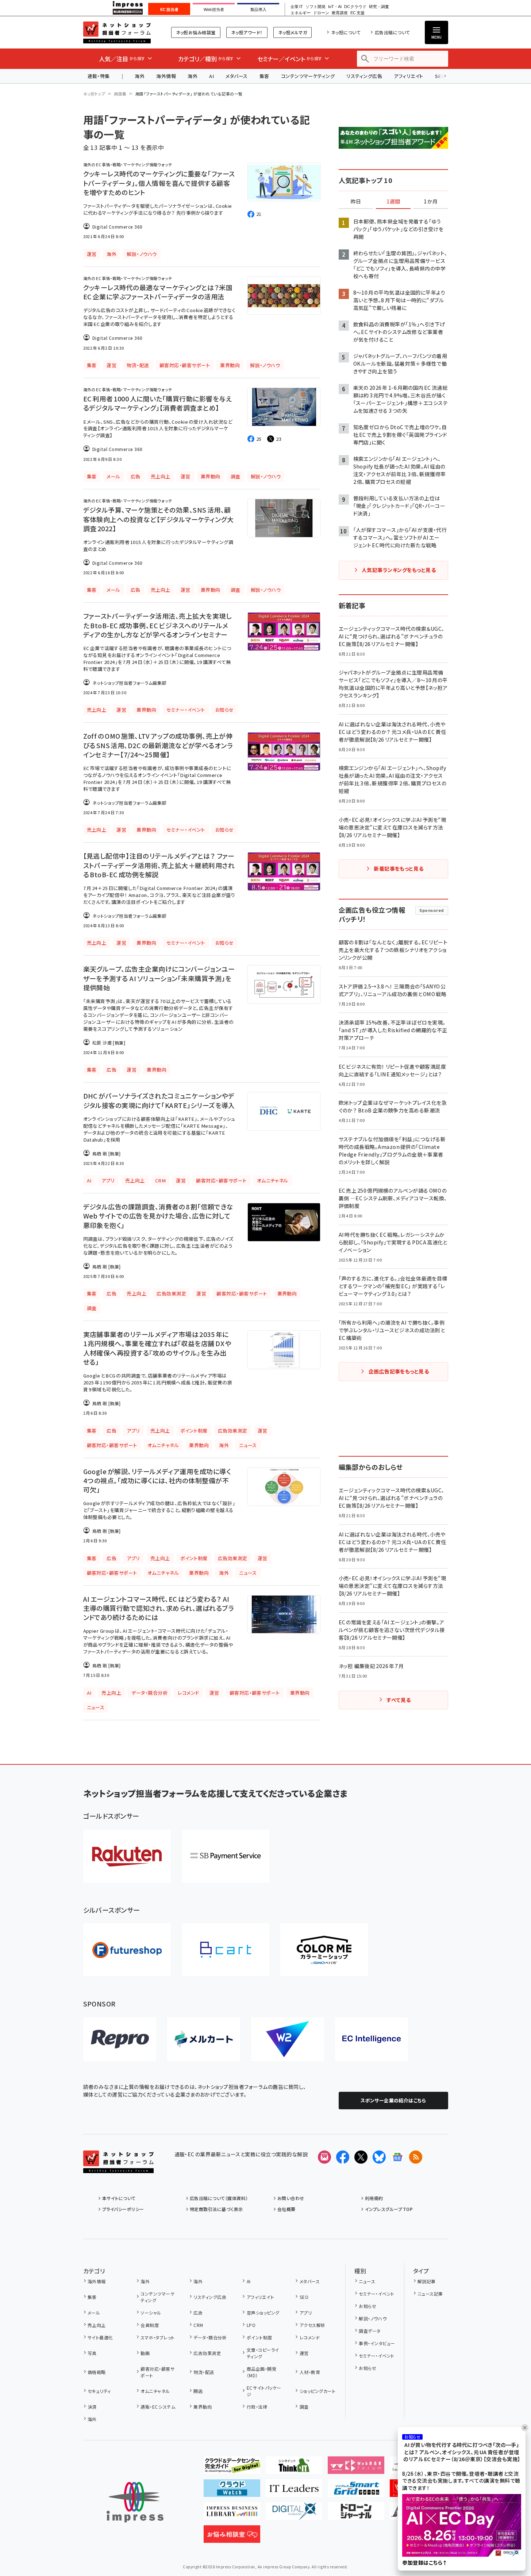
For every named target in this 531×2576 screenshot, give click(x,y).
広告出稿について (392, 32)
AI (211, 76)
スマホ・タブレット (157, 2337)
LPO (251, 2325)
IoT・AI (335, 7)
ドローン (321, 13)
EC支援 (357, 13)
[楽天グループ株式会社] (127, 1856)
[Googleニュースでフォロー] (397, 2157)
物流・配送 (204, 2372)
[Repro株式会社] (120, 2039)
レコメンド (310, 2337)
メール (94, 2313)
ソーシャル (151, 2313)
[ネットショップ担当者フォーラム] (118, 2167)
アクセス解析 (312, 2325)
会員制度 (150, 2325)
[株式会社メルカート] (204, 2039)
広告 (198, 2313)
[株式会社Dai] (226, 1950)
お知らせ (368, 2306)
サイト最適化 (100, 2337)
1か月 (431, 202)
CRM (198, 2325)
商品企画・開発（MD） (261, 2372)
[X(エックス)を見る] (361, 2157)
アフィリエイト (408, 76)
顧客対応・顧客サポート (157, 2372)
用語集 (120, 94)
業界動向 (203, 2407)
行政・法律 (257, 2407)
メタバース (236, 76)
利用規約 (374, 2198)
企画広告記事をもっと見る (399, 1371)
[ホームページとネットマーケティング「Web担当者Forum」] (356, 2468)
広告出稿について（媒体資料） (219, 2198)
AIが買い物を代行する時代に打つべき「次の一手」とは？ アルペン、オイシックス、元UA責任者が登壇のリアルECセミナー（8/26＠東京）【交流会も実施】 (462, 2452)
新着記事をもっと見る (399, 869)
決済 (92, 2407)
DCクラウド (355, 7)
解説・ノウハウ (373, 2318)
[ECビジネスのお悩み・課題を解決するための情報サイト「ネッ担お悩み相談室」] (232, 2537)
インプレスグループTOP (389, 2209)
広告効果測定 (207, 2353)
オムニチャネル (155, 2391)
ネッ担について (346, 32)
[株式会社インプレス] (135, 2502)
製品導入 (258, 9)
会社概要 (286, 2209)
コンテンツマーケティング (308, 76)
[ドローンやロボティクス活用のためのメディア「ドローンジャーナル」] (356, 2514)
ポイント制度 (259, 2337)
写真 (92, 2353)
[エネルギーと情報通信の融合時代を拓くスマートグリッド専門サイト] (356, 2491)
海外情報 (166, 76)
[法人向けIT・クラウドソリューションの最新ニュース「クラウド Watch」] (232, 2491)
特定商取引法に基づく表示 (216, 2209)
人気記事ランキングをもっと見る (399, 570)
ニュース (367, 2281)
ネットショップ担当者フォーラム (117, 32)
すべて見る (399, 1700)
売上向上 (97, 2325)
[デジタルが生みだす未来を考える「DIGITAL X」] (294, 2514)
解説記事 (427, 2281)
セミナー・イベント (376, 2294)
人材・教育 (310, 2372)
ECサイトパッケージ (264, 2391)
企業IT (297, 7)
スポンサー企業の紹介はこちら (393, 2100)
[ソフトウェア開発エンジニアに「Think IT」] (294, 2468)
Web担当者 (214, 9)
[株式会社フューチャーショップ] (127, 1950)
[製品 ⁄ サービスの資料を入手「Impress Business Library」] (232, 2514)
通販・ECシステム (158, 2407)
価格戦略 (97, 2372)
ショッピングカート (318, 2391)
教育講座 (340, 13)
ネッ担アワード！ (247, 32)
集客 (264, 76)
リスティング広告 (364, 76)
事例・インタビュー (377, 2343)
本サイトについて (119, 2198)
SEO (304, 2297)
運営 (304, 2353)
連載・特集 (99, 76)
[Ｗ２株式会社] (288, 2039)
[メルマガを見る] (324, 2157)
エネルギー (301, 13)
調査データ (370, 2331)
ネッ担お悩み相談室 (196, 32)
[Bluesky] (379, 2157)
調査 (304, 2407)
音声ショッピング (263, 2313)
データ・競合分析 (210, 2337)
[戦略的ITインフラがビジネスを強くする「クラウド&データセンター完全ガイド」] (232, 2468)
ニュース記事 (430, 2294)
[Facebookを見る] (343, 2157)
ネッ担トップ (94, 94)
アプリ (306, 2313)
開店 (198, 2391)
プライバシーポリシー (123, 2209)
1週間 (393, 202)
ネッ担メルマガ (293, 32)
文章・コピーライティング (263, 2353)
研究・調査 (379, 7)
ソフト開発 (315, 7)
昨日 (356, 202)
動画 (145, 2353)
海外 (140, 76)
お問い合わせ (291, 2198)
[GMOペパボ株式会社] (324, 1950)
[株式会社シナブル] (372, 2039)
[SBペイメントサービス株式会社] (226, 1856)
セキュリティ (99, 2391)
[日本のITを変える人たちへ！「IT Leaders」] (294, 2491)
